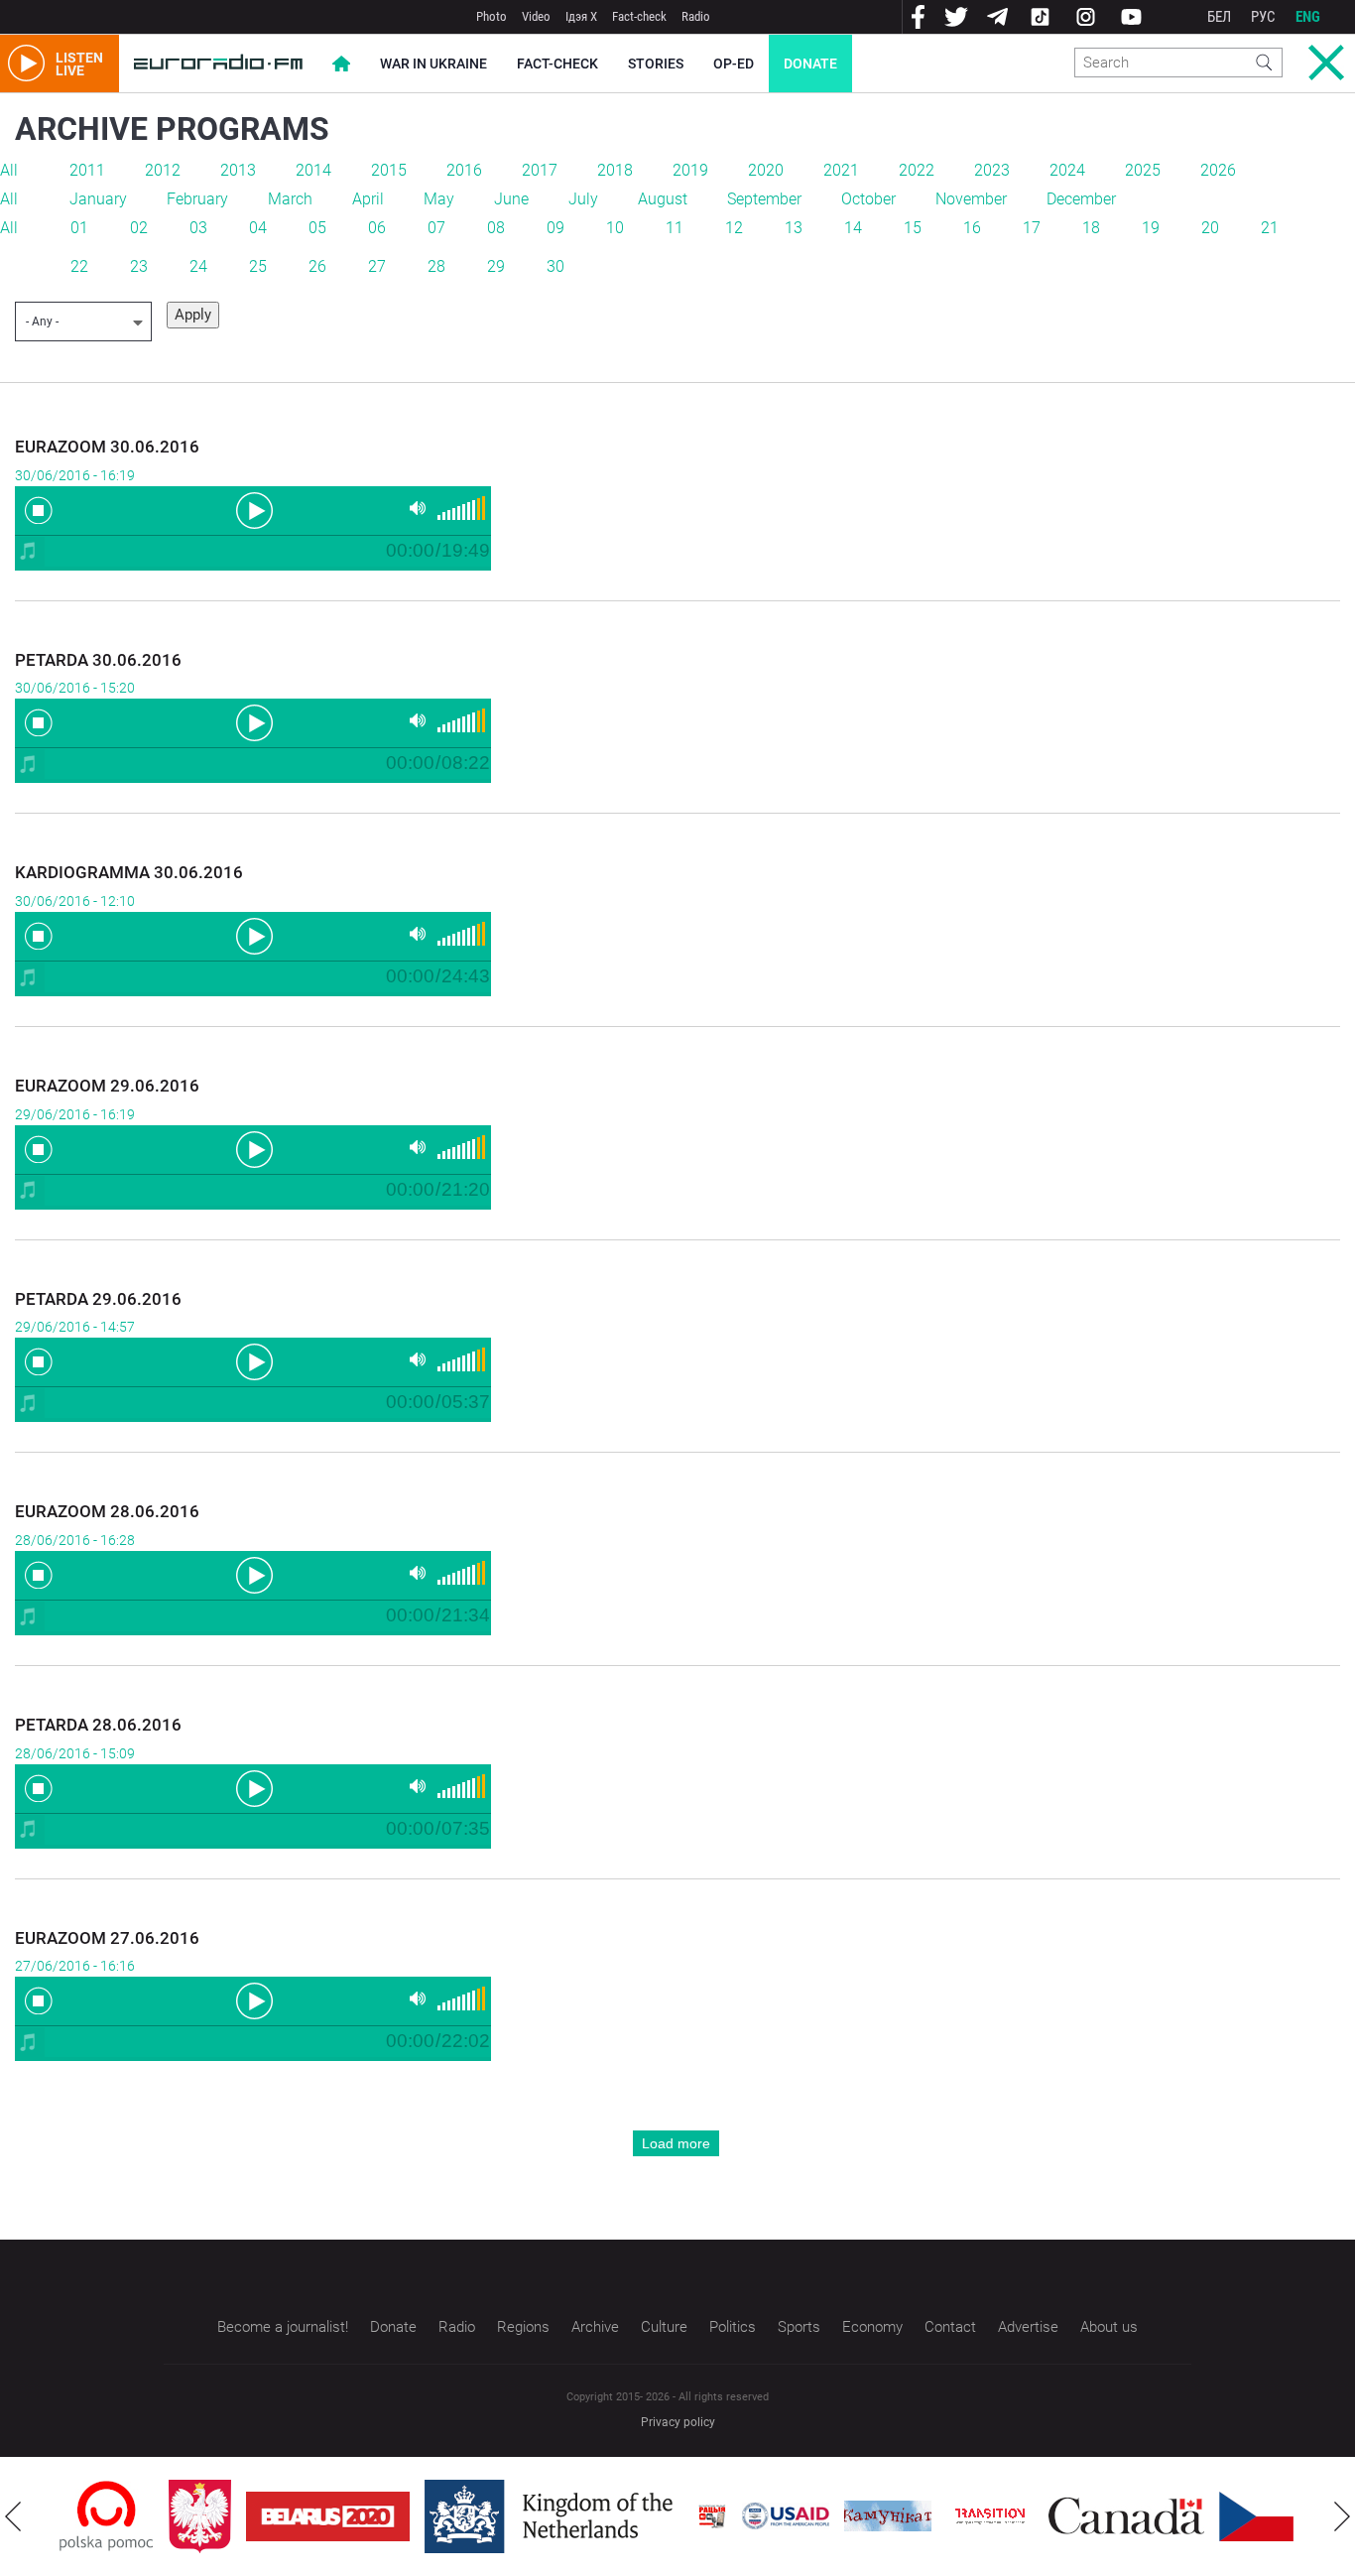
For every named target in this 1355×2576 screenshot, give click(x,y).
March (290, 199)
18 (1091, 228)
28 (436, 266)
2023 (992, 170)
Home (341, 64)
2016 (464, 170)
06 (377, 228)
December (1081, 199)
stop (39, 510)
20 (1210, 228)
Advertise (1028, 2327)
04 (258, 228)
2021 (841, 170)
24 (198, 266)
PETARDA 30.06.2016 (98, 660)
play (253, 509)
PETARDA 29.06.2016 (98, 1299)
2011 (87, 170)
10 (615, 228)
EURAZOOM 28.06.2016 (107, 1511)
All (9, 170)
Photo (492, 16)
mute (418, 509)
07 (436, 228)
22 (79, 266)
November (971, 199)
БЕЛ (1219, 17)
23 (139, 266)
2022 (917, 170)
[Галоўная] (218, 64)
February (197, 199)
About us (1109, 2327)
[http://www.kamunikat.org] (888, 2516)
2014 (313, 170)
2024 (1067, 170)
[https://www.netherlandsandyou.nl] (554, 2516)
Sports (799, 2327)
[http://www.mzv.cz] (990, 2516)
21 (1270, 228)
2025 (1143, 170)
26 (317, 266)
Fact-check (639, 16)
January (98, 199)
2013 (238, 170)
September (764, 199)
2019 (690, 170)
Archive (595, 2327)
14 (853, 228)
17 (1032, 228)
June (511, 199)
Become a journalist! (283, 2327)
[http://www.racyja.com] (712, 2516)
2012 (163, 170)
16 (972, 228)
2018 (615, 170)
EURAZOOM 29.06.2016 (107, 1086)
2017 (540, 170)
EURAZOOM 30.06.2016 (107, 447)
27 (377, 266)
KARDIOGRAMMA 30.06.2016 (129, 872)
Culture (664, 2327)
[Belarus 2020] (328, 2516)
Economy (872, 2327)
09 (555, 228)
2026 (1218, 170)
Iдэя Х (581, 16)
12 (734, 228)
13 (794, 228)
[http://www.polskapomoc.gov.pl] (107, 2516)
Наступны (1342, 2516)
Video (536, 16)
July (583, 199)
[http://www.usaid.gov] (786, 2516)
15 (913, 228)
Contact (950, 2327)
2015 (389, 170)
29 (496, 266)
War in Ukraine (433, 64)
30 (555, 266)
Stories (656, 64)
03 (198, 228)
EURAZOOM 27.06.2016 (107, 1938)
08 (496, 228)
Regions (523, 2327)
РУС (1263, 17)
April (368, 199)
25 (258, 266)
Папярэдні (13, 2516)
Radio (696, 16)
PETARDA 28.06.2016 (98, 1725)
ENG (1308, 17)
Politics (733, 2327)
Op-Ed (734, 64)
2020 (766, 170)
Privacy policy (678, 2422)
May (439, 199)
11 (675, 228)
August (663, 199)
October (868, 199)
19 (1151, 228)
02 (139, 228)
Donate (810, 64)
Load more (676, 2143)
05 (317, 228)
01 (79, 228)
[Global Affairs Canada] (1126, 2516)
